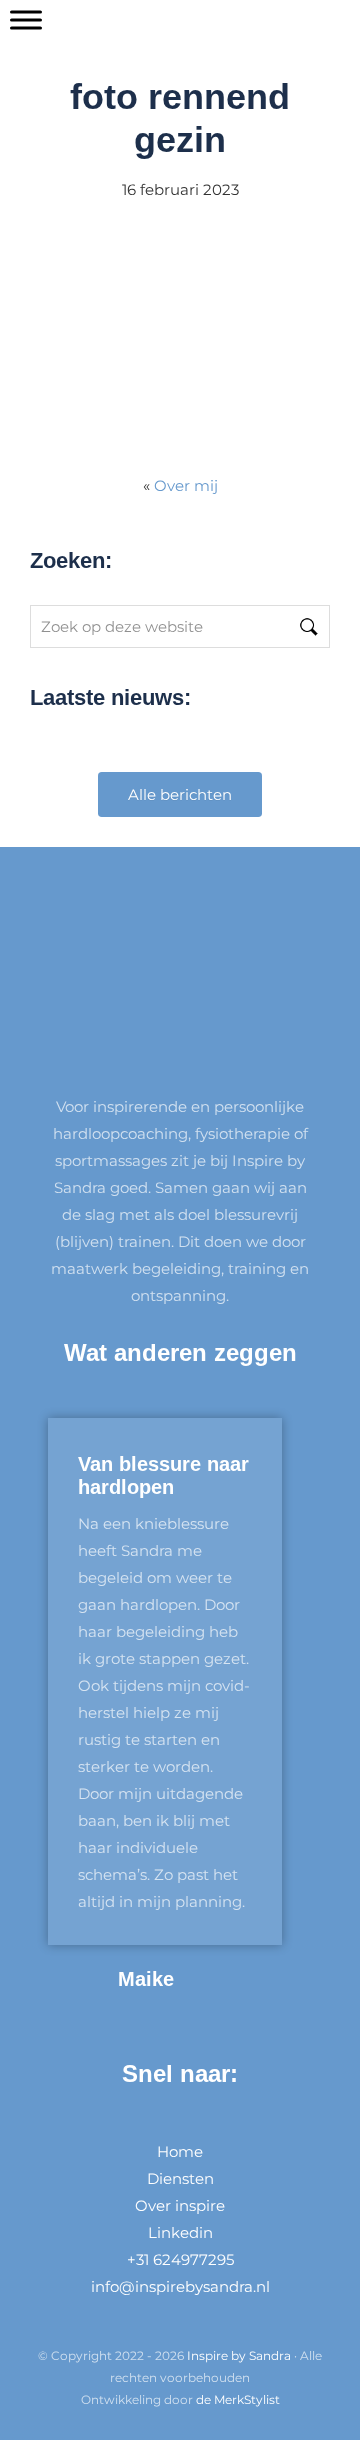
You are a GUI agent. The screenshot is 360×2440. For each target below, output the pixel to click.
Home (180, 2151)
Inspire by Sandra (239, 2355)
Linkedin (180, 2232)
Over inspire (180, 2205)
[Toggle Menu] (26, 19)
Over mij (186, 485)
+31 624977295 (180, 2259)
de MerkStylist (238, 2399)
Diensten (180, 2178)
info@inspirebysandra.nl (180, 2286)
